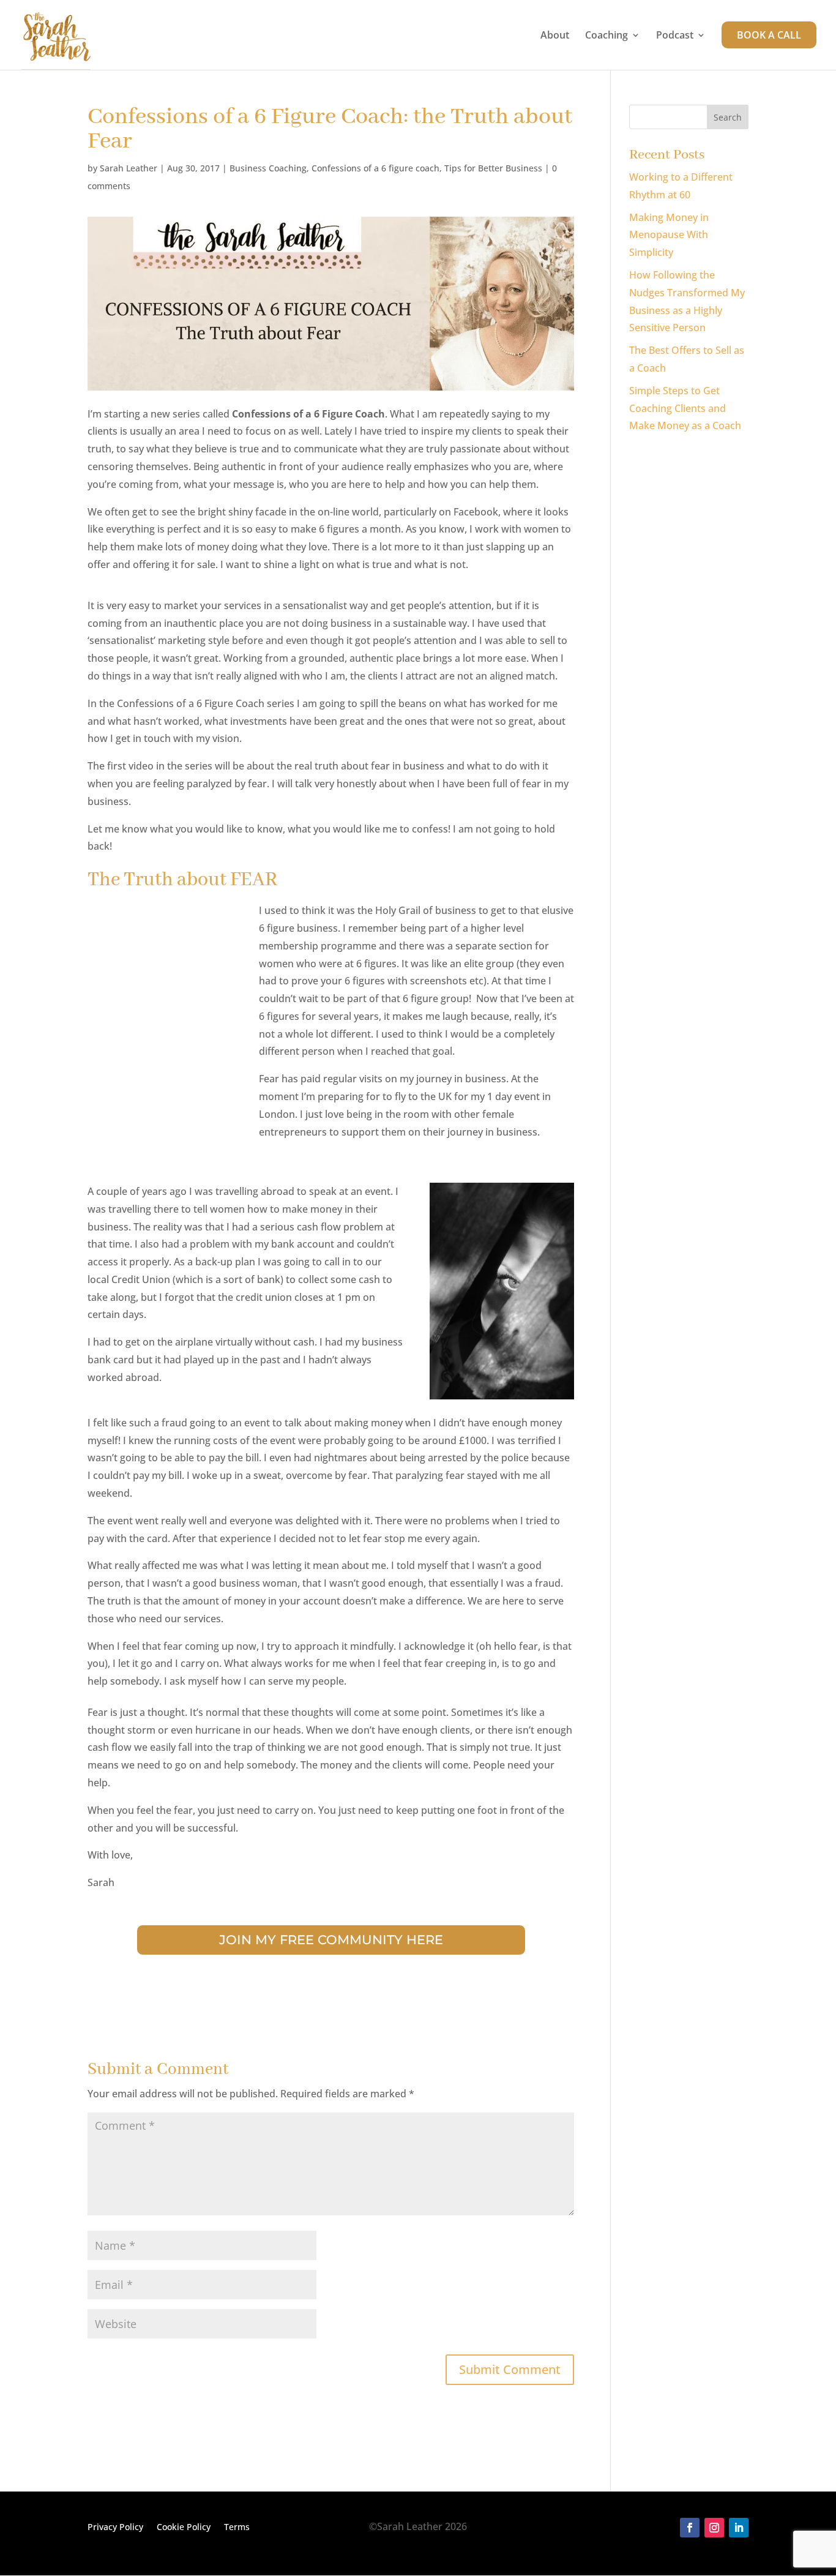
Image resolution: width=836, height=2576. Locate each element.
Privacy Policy (115, 2528)
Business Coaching (268, 168)
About (555, 36)
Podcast (675, 36)
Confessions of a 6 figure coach (375, 168)
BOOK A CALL (769, 35)
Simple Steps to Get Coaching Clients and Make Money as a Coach (685, 408)
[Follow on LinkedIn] (739, 2528)
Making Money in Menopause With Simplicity (669, 235)
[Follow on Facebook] (690, 2528)
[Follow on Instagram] (714, 2528)
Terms (237, 2528)
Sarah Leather (129, 168)
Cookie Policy (184, 2528)
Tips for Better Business (493, 168)
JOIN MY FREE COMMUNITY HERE (331, 1940)
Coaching (606, 36)
